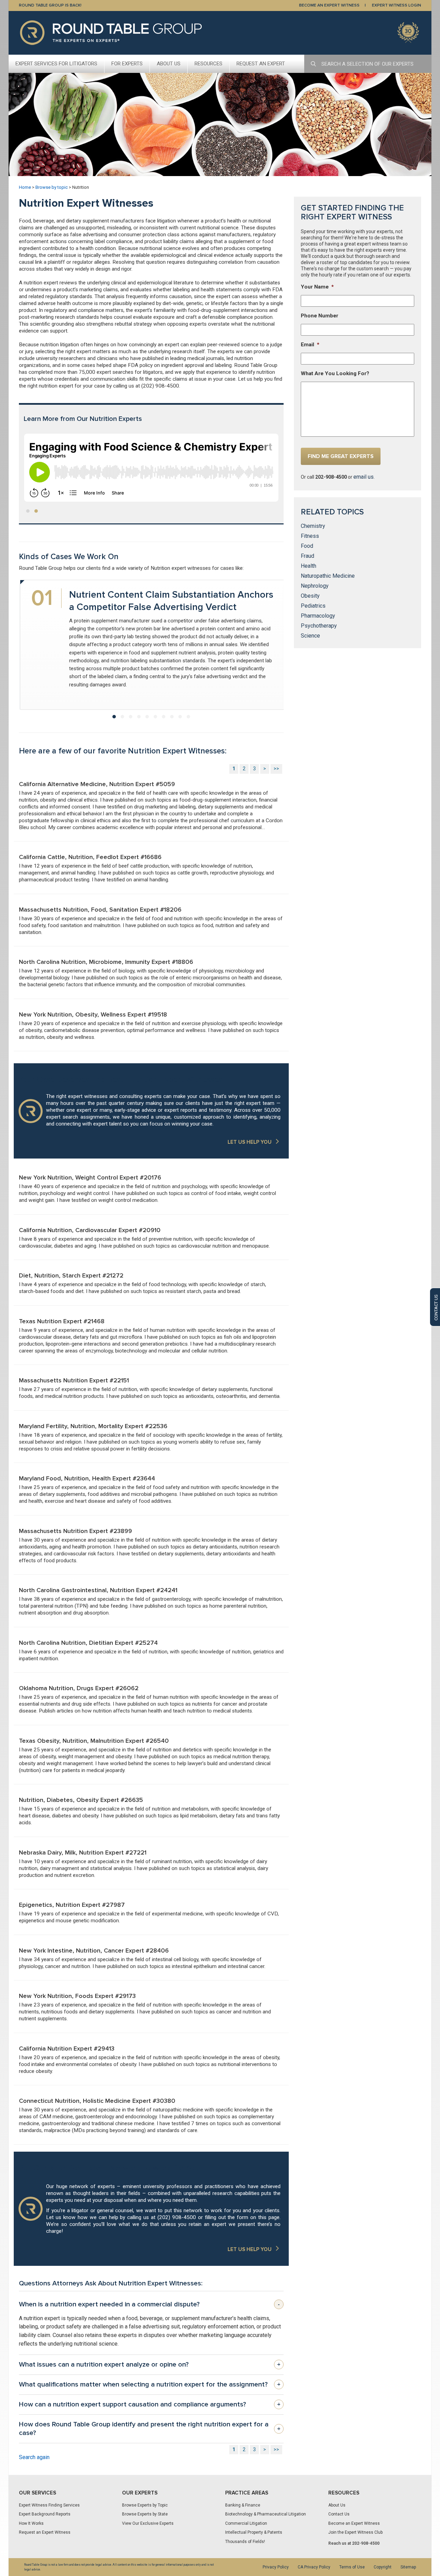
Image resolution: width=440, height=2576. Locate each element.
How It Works (31, 2523)
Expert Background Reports (45, 2514)
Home (25, 187)
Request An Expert (261, 64)
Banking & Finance (243, 2505)
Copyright (383, 2567)
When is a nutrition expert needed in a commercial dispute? (149, 2304)
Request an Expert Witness (45, 2532)
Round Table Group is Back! (50, 5)
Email (310, 345)
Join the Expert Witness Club (355, 2532)
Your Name (317, 287)
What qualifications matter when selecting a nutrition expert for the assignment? (150, 2384)
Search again (34, 2457)
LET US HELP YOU (250, 1142)
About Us (169, 64)
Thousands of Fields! (245, 2542)
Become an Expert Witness (354, 2523)
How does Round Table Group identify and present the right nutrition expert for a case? (150, 2429)
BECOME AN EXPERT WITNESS (329, 5)
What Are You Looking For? (335, 373)
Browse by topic (52, 187)
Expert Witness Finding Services (49, 2505)
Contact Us (339, 2514)
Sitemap (408, 2567)
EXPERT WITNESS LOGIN (397, 5)
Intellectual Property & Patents (254, 2532)
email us (364, 477)
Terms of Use (352, 2567)
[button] (28, 511)
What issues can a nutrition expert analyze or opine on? (150, 2365)
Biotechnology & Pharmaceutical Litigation (266, 2514)
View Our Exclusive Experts (148, 2523)
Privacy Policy (276, 2567)
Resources (208, 64)
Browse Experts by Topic (145, 2505)
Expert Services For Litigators (56, 64)
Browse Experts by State (145, 2514)
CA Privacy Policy (314, 2567)
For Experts (127, 64)
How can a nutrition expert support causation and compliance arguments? (150, 2404)
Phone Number (320, 316)
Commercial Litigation (246, 2523)
